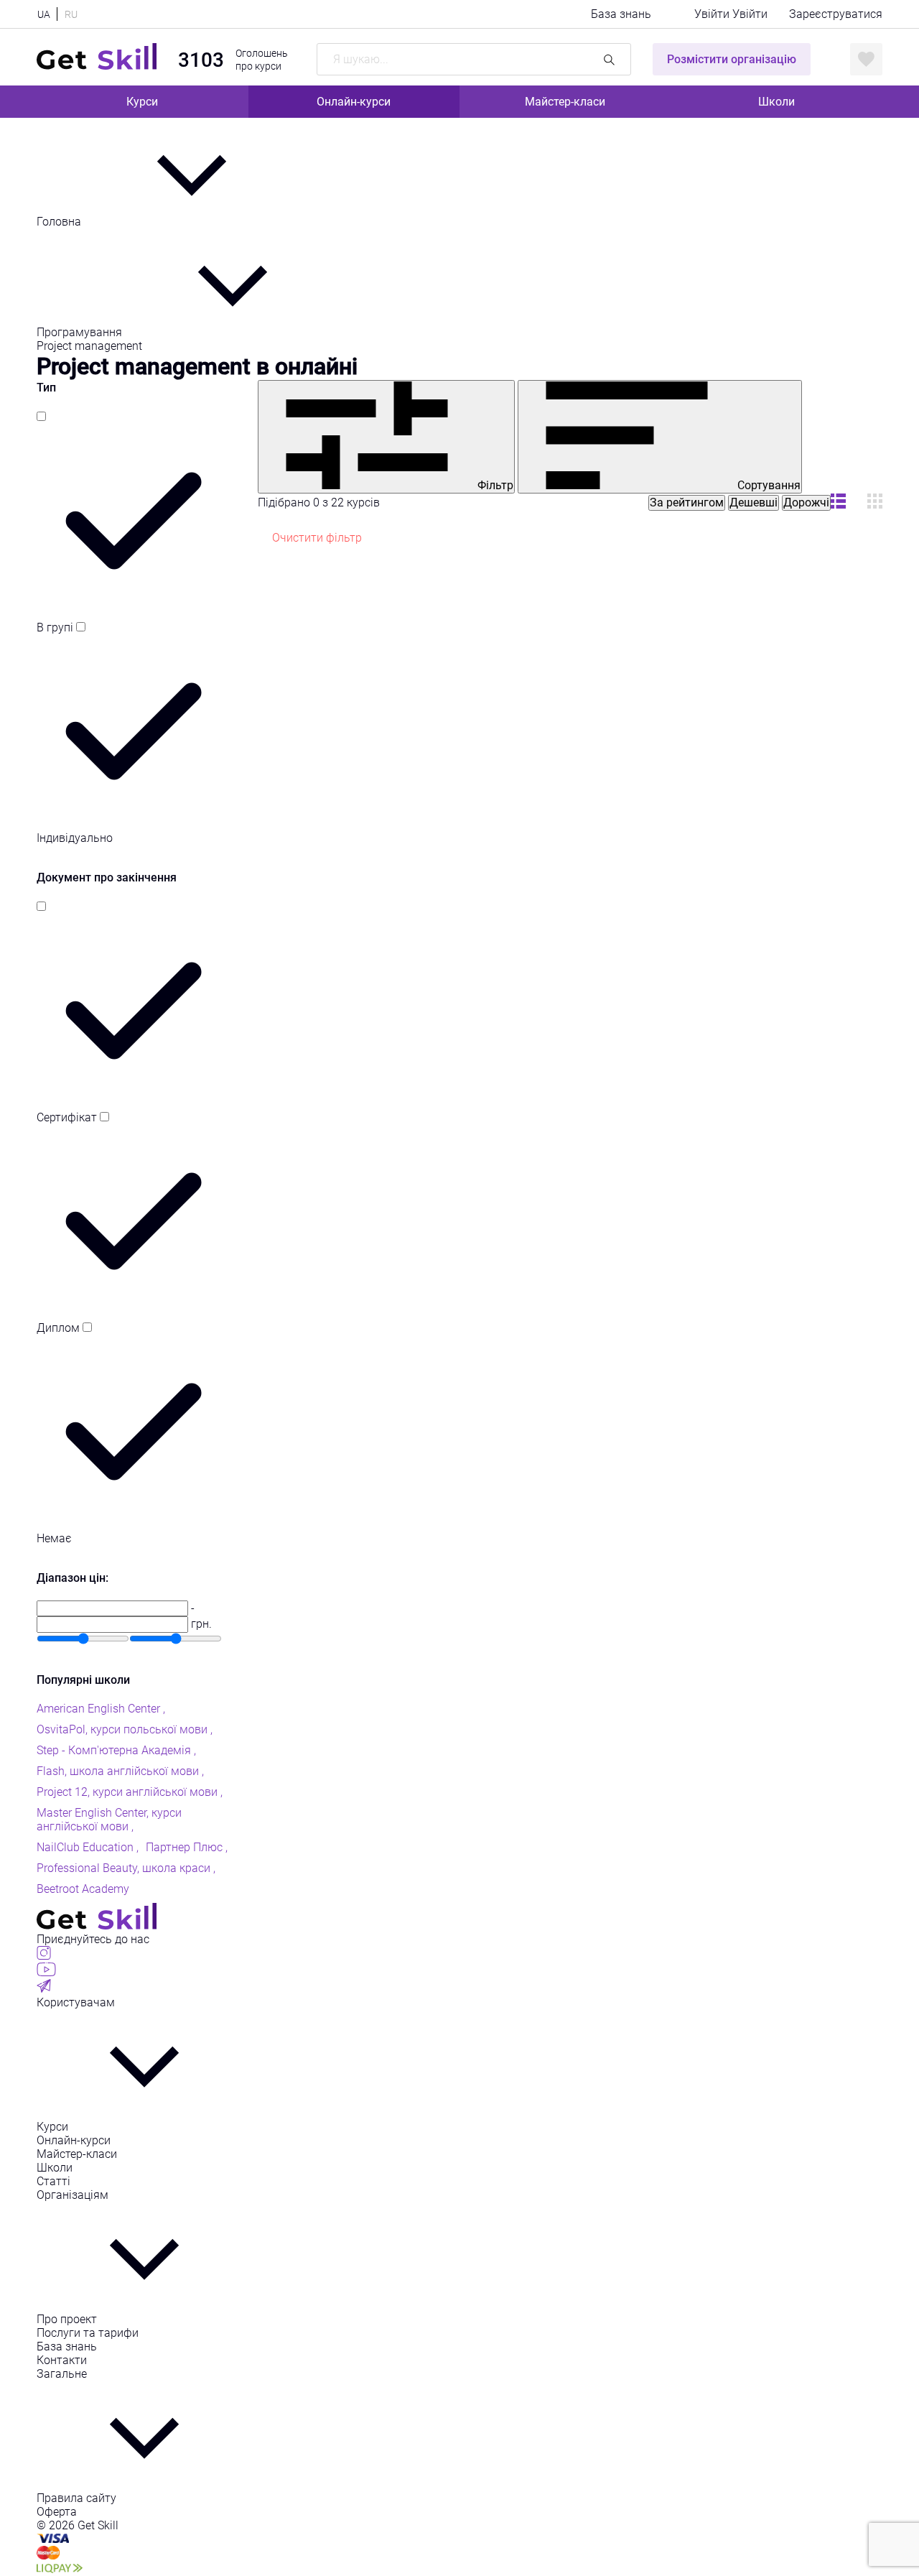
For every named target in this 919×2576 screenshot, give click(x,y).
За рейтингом (687, 502)
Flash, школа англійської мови (119, 1771)
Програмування (81, 332)
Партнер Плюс (186, 1847)
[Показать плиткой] (838, 502)
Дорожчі (806, 502)
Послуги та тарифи (88, 2333)
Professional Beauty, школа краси (125, 1868)
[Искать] (609, 59)
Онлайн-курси (354, 102)
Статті (53, 2181)
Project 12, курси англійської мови (129, 1792)
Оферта (57, 2512)
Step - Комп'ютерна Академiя (115, 1750)
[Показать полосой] (875, 502)
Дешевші (754, 502)
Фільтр (494, 485)
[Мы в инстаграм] (44, 1956)
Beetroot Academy (83, 1889)
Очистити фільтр (317, 538)
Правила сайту (76, 2498)
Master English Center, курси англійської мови (109, 1820)
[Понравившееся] (866, 59)
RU (71, 14)
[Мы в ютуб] (46, 1972)
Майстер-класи (565, 102)
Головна (60, 222)
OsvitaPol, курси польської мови (123, 1729)
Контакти (62, 2360)
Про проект (67, 2319)
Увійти (713, 14)
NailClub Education (87, 1847)
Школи (776, 102)
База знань (621, 14)
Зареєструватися (836, 14)
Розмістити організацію (732, 59)
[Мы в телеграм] (44, 1989)
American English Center (100, 1709)
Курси (142, 102)
